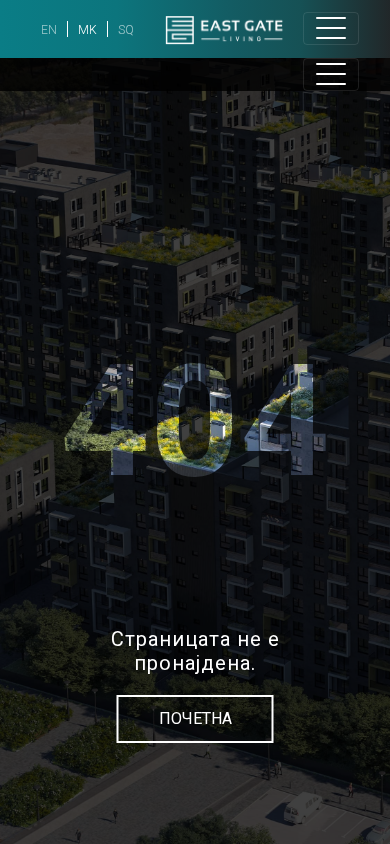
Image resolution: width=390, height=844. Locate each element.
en (49, 30)
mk (87, 30)
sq (126, 30)
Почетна (195, 718)
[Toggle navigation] (331, 28)
